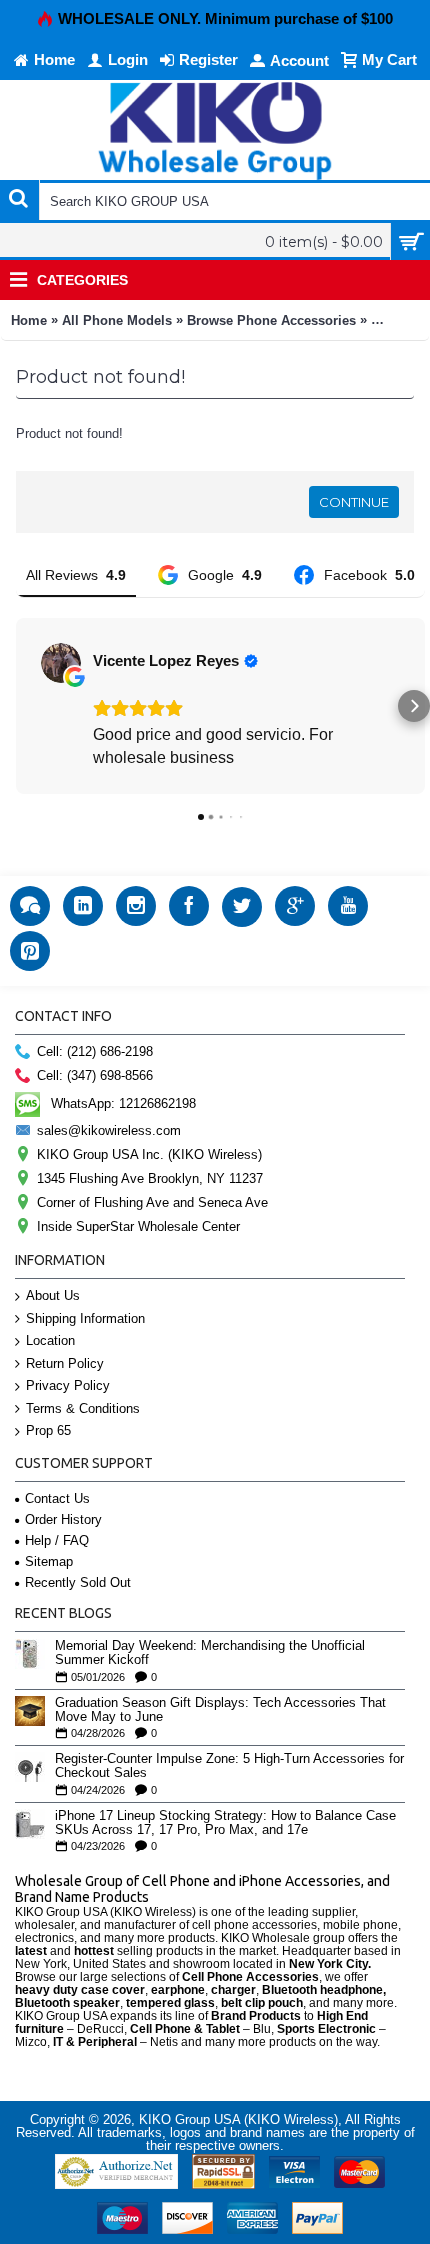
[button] (16, 706)
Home (29, 320)
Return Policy (65, 1363)
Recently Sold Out (78, 1582)
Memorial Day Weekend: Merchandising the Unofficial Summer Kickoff (210, 1653)
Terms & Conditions (83, 1408)
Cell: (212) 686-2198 (95, 1051)
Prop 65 (48, 1430)
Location (50, 1340)
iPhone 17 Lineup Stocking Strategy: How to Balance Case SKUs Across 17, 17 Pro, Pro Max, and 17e (225, 1823)
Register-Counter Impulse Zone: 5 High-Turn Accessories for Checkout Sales (229, 1766)
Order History (63, 1519)
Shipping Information (85, 1318)
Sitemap (49, 1561)
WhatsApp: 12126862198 (123, 1103)
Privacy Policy (68, 1385)
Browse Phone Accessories (271, 320)
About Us (53, 1295)
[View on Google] (61, 663)
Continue (354, 502)
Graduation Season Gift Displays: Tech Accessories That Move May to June (220, 1710)
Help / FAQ (57, 1540)
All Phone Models (117, 320)
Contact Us (57, 1498)
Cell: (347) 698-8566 (95, 1075)
